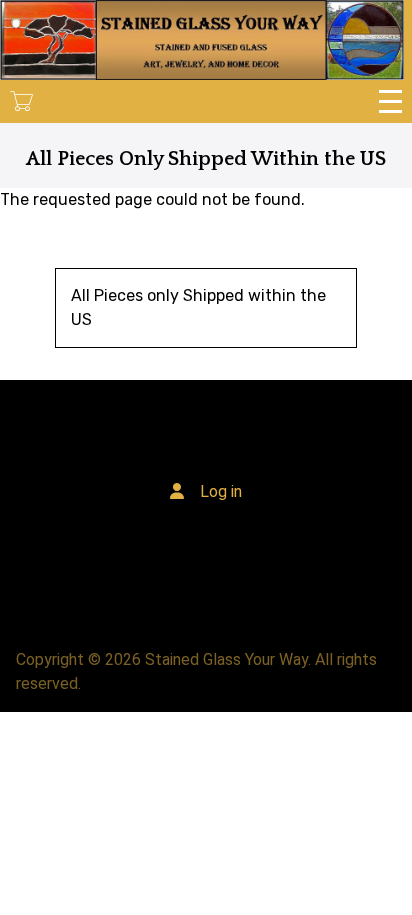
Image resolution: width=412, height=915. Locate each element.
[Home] (202, 40)
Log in (221, 491)
